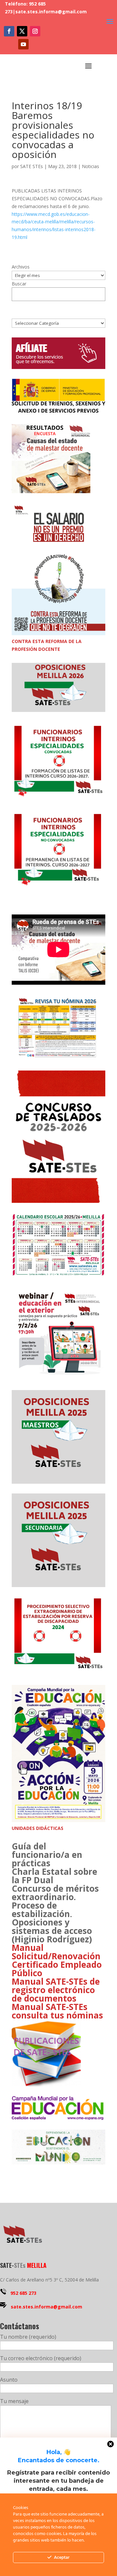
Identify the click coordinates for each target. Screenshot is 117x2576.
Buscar (19, 284)
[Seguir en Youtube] (23, 44)
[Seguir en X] (22, 31)
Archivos (21, 267)
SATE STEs (32, 166)
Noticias (91, 166)
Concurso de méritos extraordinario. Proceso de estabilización (55, 1901)
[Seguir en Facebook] (9, 31)
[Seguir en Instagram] (35, 31)
